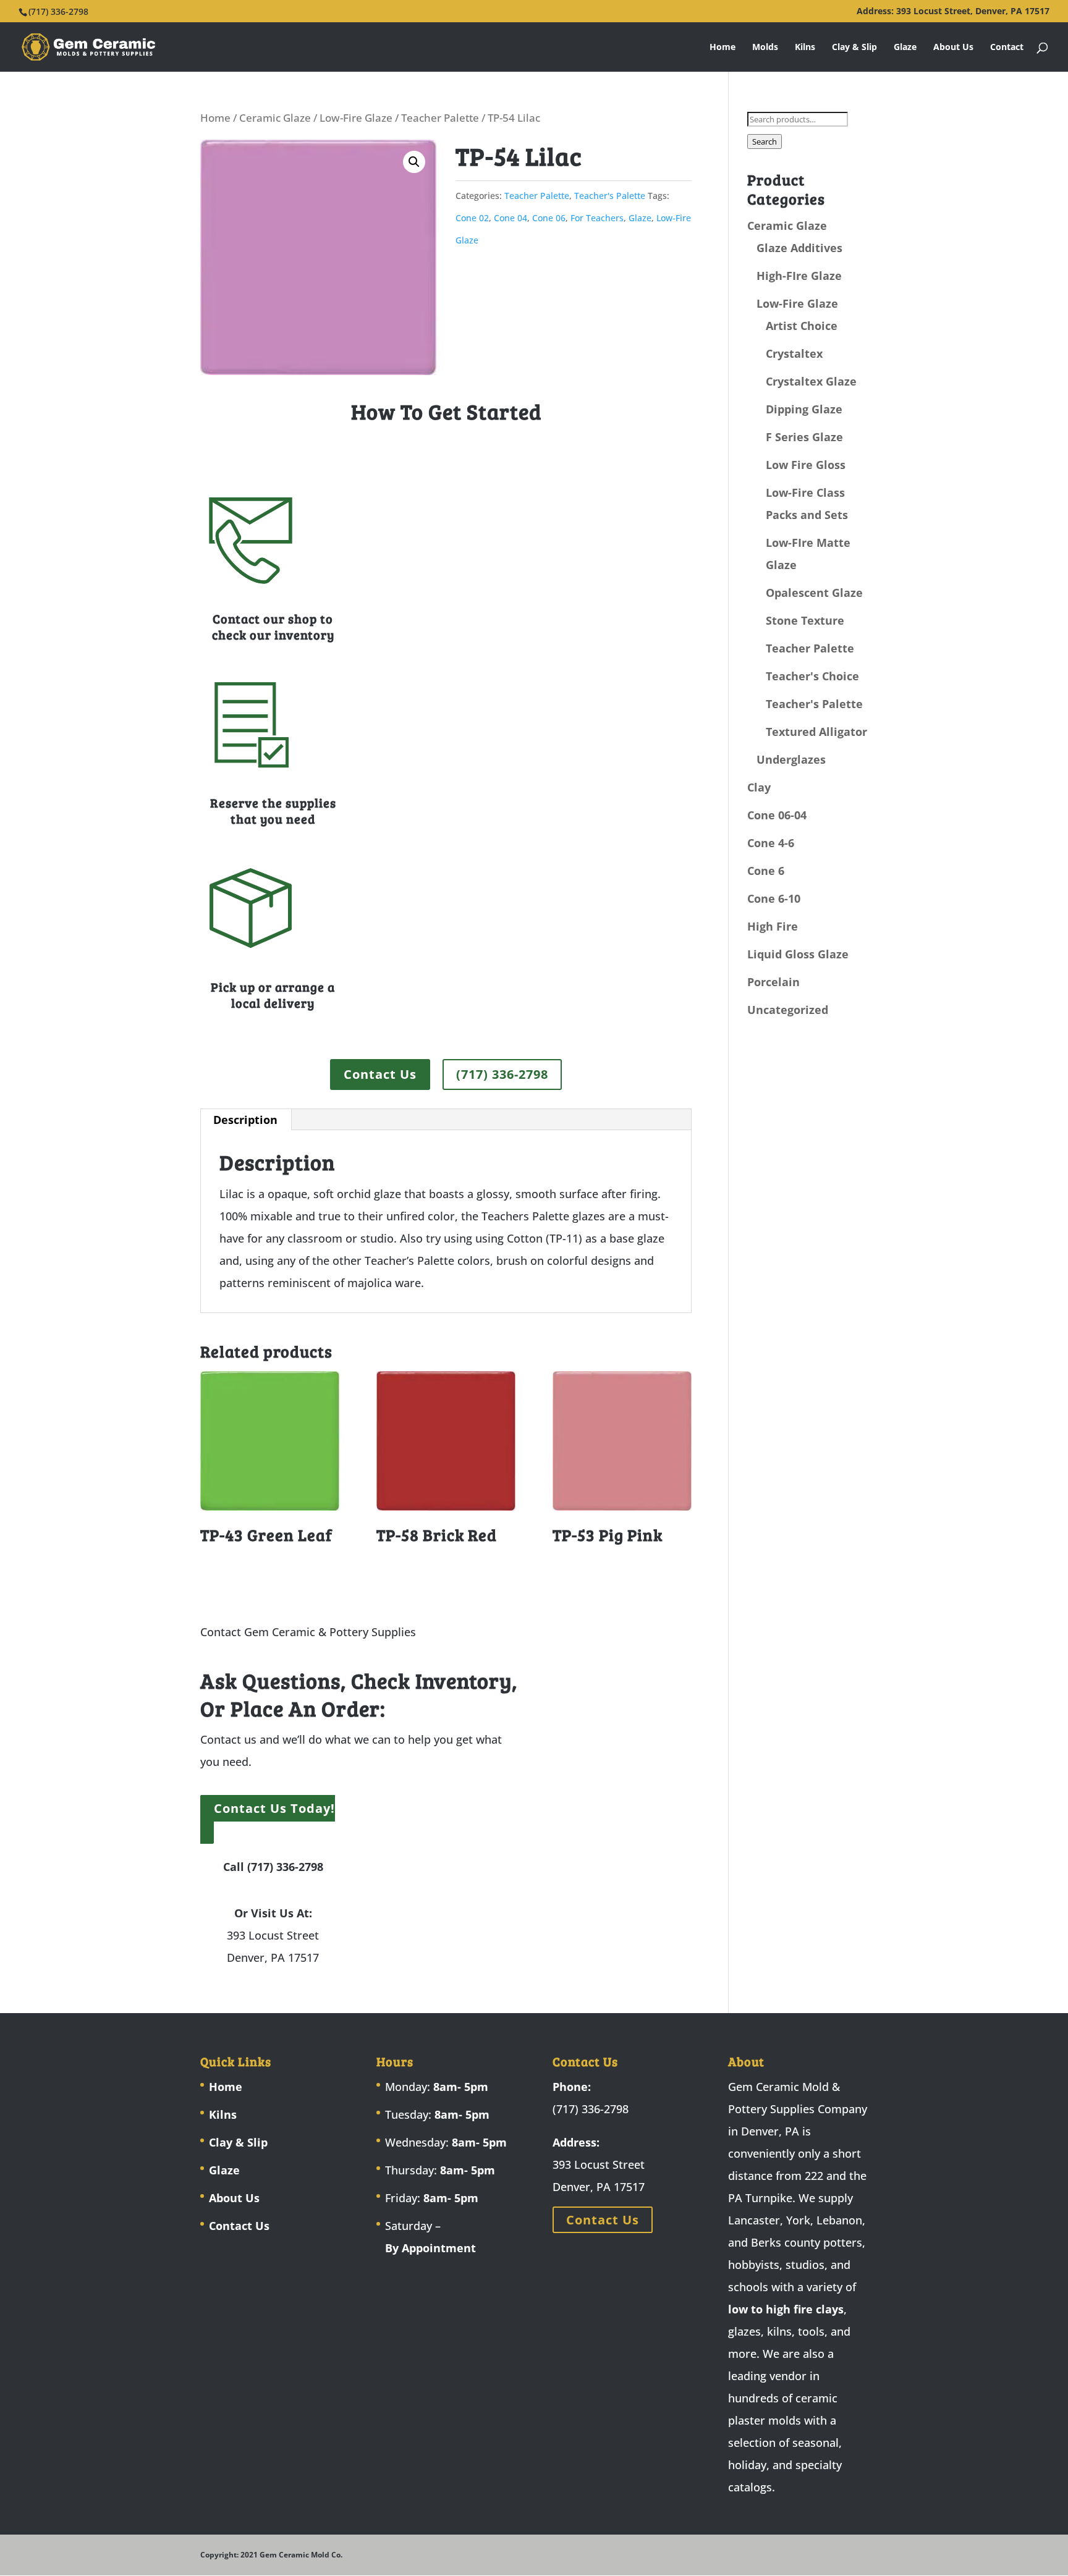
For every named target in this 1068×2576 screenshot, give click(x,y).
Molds (765, 48)
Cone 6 (766, 871)
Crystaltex (794, 353)
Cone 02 (472, 218)
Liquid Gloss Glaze (798, 954)
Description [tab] (245, 1120)
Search (765, 141)
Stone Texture (805, 620)
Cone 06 (549, 218)
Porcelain (773, 982)
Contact (1007, 48)
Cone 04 (511, 218)
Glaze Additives (799, 248)
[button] (414, 162)
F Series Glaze (804, 437)
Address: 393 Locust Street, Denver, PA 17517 (953, 12)
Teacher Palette (440, 118)
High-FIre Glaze (799, 276)
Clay (759, 787)
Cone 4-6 (771, 843)
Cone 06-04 (777, 815)
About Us (953, 48)
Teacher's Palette (610, 196)
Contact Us (380, 1074)
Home (723, 48)
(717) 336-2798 (502, 1074)
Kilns (805, 48)
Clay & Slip (854, 48)
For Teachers (597, 218)
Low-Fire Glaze (356, 118)
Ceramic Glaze (275, 118)
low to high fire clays (786, 2309)
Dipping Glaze (804, 409)
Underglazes (791, 759)
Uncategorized (788, 1010)
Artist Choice (802, 326)
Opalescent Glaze (814, 593)
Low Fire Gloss (806, 465)
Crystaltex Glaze (811, 381)
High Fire (773, 926)
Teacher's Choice (812, 676)
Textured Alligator (816, 732)
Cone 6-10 (774, 898)
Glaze (905, 48)
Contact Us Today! (274, 1808)
